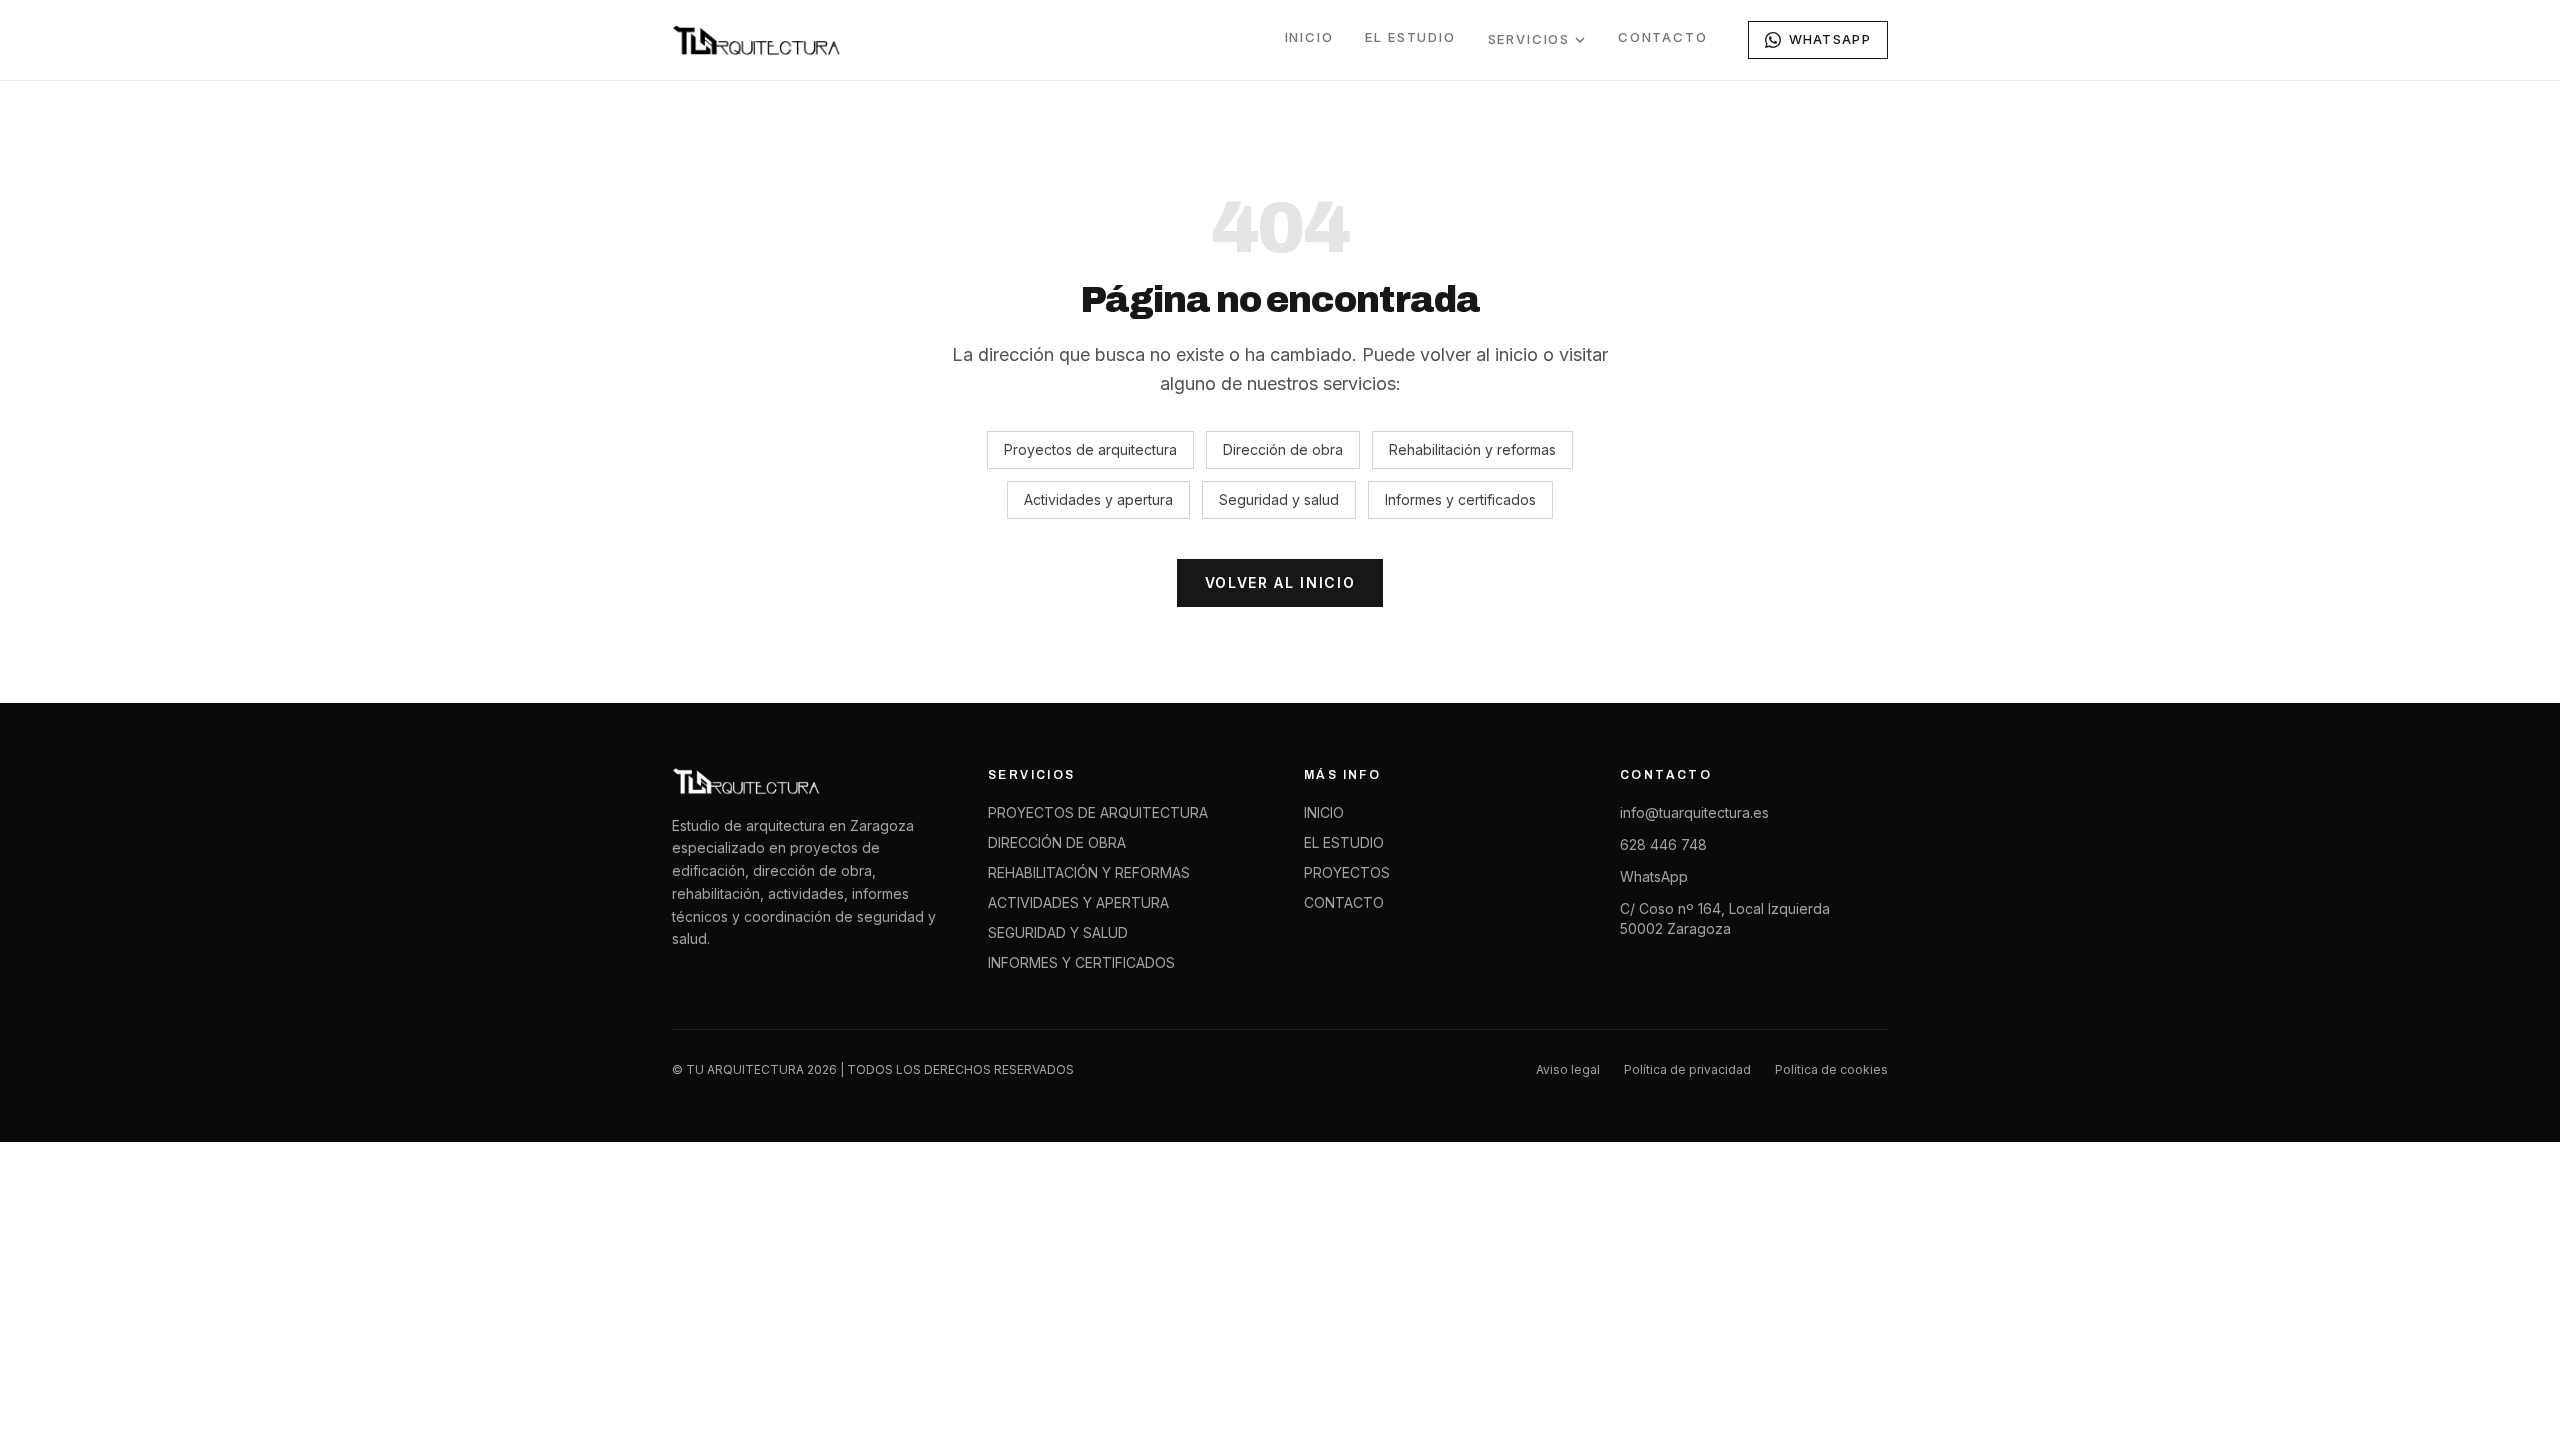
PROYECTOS (1347, 872)
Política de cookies (1831, 1069)
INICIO (1309, 37)
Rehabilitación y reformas (1472, 449)
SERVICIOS (1529, 39)
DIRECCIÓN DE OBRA (1057, 842)
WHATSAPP (1830, 39)
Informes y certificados (1460, 499)
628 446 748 (1663, 844)
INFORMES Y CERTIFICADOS (1081, 962)
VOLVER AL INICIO (1280, 582)
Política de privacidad (1687, 1069)
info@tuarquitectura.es (1694, 812)
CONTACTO (1663, 37)
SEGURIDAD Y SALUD (1058, 932)
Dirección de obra (1283, 449)
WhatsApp (1654, 876)
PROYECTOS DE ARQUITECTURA (1098, 812)
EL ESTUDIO (1410, 37)
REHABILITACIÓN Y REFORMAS (1089, 872)
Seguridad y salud (1279, 499)
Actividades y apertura (1098, 499)
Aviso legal (1568, 1069)
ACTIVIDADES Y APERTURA (1078, 902)
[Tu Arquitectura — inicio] (757, 40)
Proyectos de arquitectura (1090, 449)
